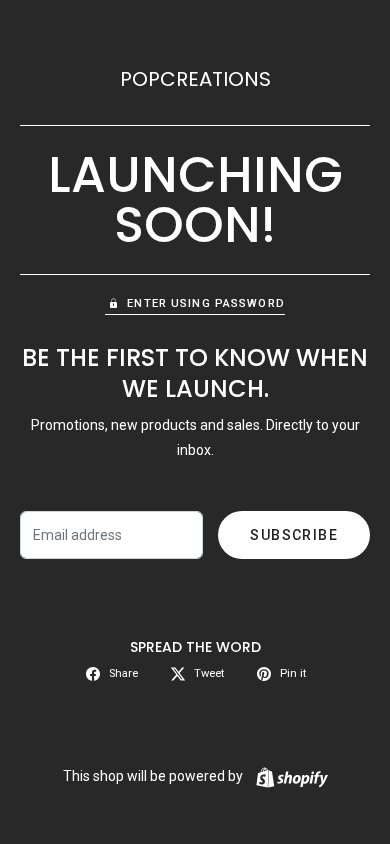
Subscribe (294, 535)
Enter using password (205, 303)
